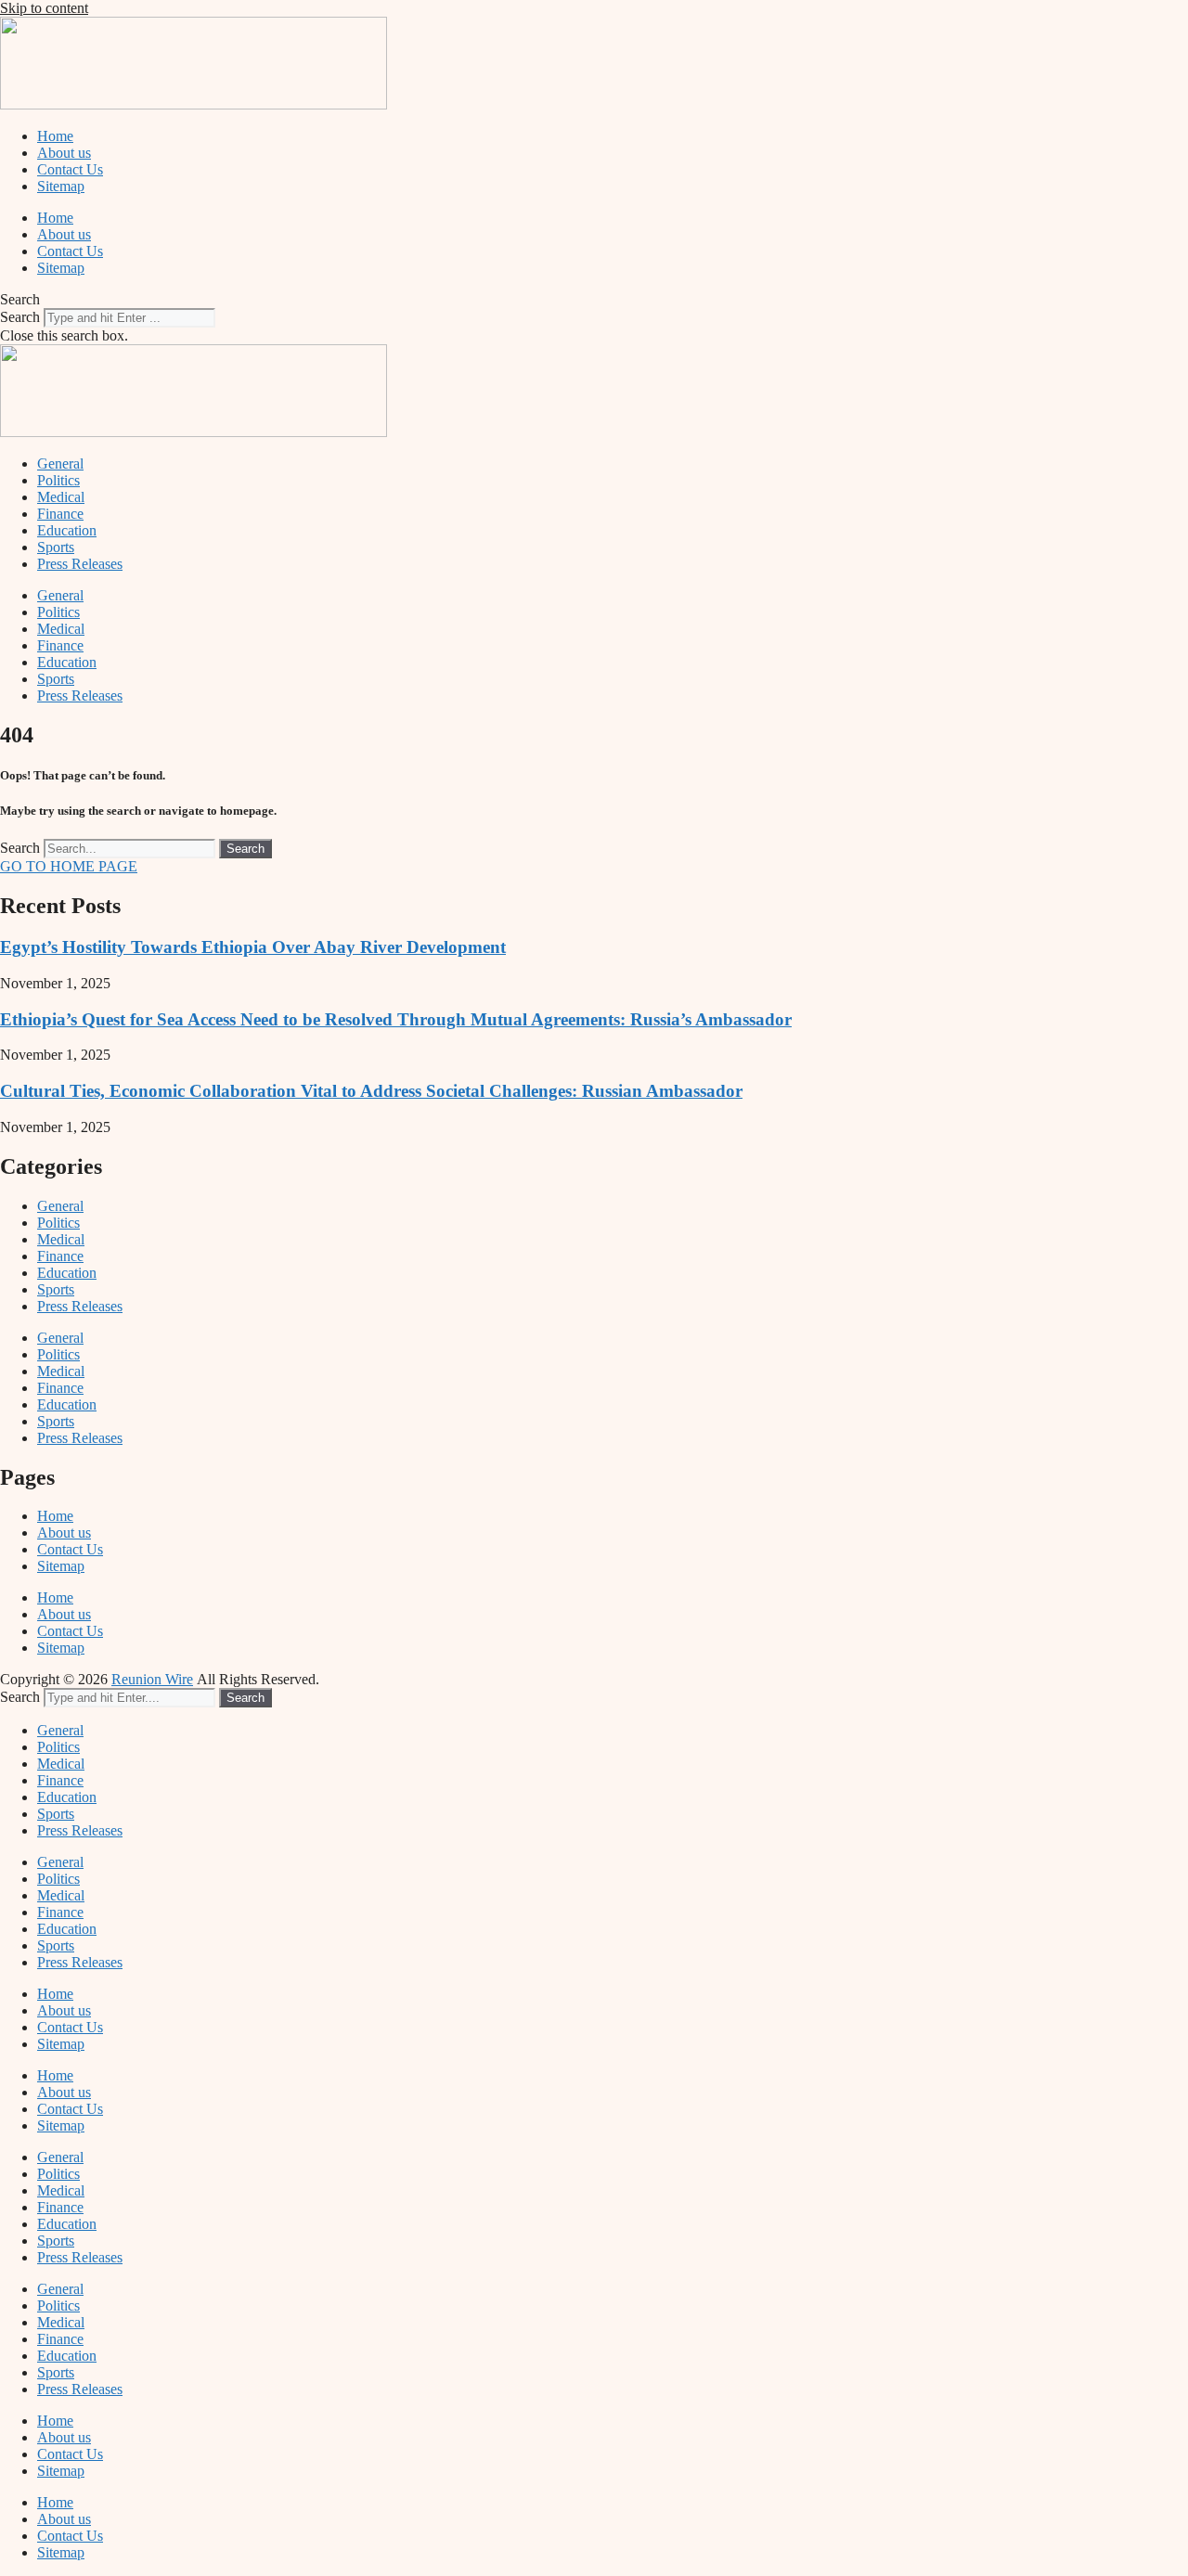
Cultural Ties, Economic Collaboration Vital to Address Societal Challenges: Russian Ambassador (371, 1091)
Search (20, 317)
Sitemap (61, 186)
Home (55, 136)
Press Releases (80, 564)
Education (67, 530)
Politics (58, 480)
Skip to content (44, 8)
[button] (594, 300)
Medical (61, 497)
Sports (56, 547)
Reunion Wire (152, 1679)
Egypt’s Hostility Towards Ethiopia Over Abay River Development (253, 947)
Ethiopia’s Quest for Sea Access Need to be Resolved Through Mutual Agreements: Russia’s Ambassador (396, 1019)
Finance (60, 514)
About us (64, 153)
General (60, 464)
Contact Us (70, 169)
